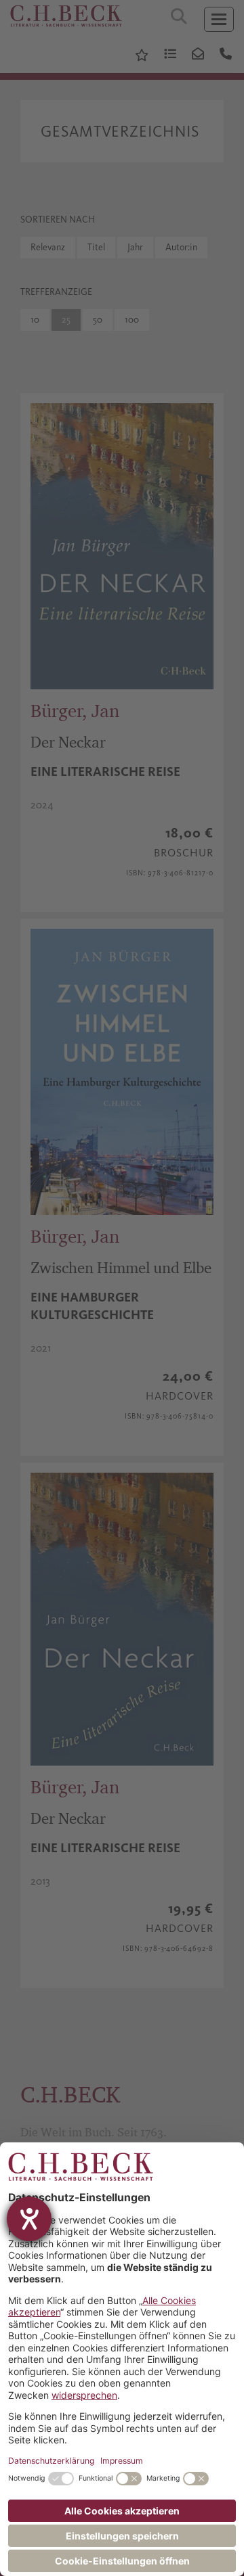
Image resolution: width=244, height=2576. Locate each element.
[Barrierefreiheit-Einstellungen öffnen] (29, 2219)
